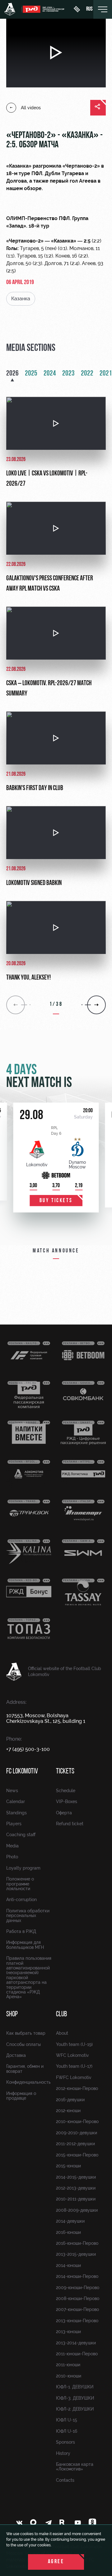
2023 (68, 374)
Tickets (65, 1772)
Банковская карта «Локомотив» (75, 2467)
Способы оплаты (23, 2044)
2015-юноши (68, 2166)
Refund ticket (70, 1824)
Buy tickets (56, 1201)
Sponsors (65, 2442)
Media (12, 1846)
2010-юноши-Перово (77, 2121)
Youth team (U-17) (74, 2066)
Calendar (16, 1802)
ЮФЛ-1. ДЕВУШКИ (75, 2387)
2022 (87, 374)
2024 (50, 374)
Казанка (21, 299)
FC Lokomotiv (22, 1772)
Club (61, 2014)
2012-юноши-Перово (77, 2088)
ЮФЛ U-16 (67, 2431)
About (62, 2033)
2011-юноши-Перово (77, 2354)
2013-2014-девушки (76, 2343)
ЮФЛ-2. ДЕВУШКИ (75, 2409)
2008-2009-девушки (77, 2210)
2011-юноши (68, 2365)
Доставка (16, 2055)
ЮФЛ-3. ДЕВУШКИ (75, 2398)
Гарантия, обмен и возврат (25, 2069)
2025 (31, 374)
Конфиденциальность (28, 2082)
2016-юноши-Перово (77, 2243)
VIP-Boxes (67, 1802)
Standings (16, 1813)
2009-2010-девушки (77, 2133)
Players (14, 1824)
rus (89, 9)
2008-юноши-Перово (78, 2298)
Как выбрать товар (26, 2033)
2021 (106, 374)
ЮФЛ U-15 (67, 2420)
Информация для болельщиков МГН (25, 1945)
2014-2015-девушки (76, 2177)
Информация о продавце (21, 2096)
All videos (31, 108)
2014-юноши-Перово (77, 2276)
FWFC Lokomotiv (74, 2077)
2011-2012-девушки (75, 2144)
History (63, 2453)
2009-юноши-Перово (78, 2288)
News (12, 1791)
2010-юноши (69, 2376)
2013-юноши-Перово (77, 2321)
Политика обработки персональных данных (28, 1916)
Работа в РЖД (21, 1931)
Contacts (65, 2480)
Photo (12, 1857)
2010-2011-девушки (76, 2199)
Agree (56, 2562)
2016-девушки (70, 2100)
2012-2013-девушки (76, 2188)
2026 (12, 374)
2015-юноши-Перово (77, 2155)
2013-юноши (68, 2332)
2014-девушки (70, 2221)
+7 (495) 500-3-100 (28, 1749)
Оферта (64, 1813)
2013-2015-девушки (76, 2254)
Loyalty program (23, 1868)
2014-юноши (68, 2265)
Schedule (66, 1791)
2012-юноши (68, 2111)
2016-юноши (68, 2232)
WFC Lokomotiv (72, 2055)
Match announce (56, 1251)
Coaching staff (21, 1835)
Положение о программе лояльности (20, 1884)
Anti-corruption (21, 1900)
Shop (12, 2014)
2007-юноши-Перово (77, 2309)
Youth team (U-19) (74, 2044)
